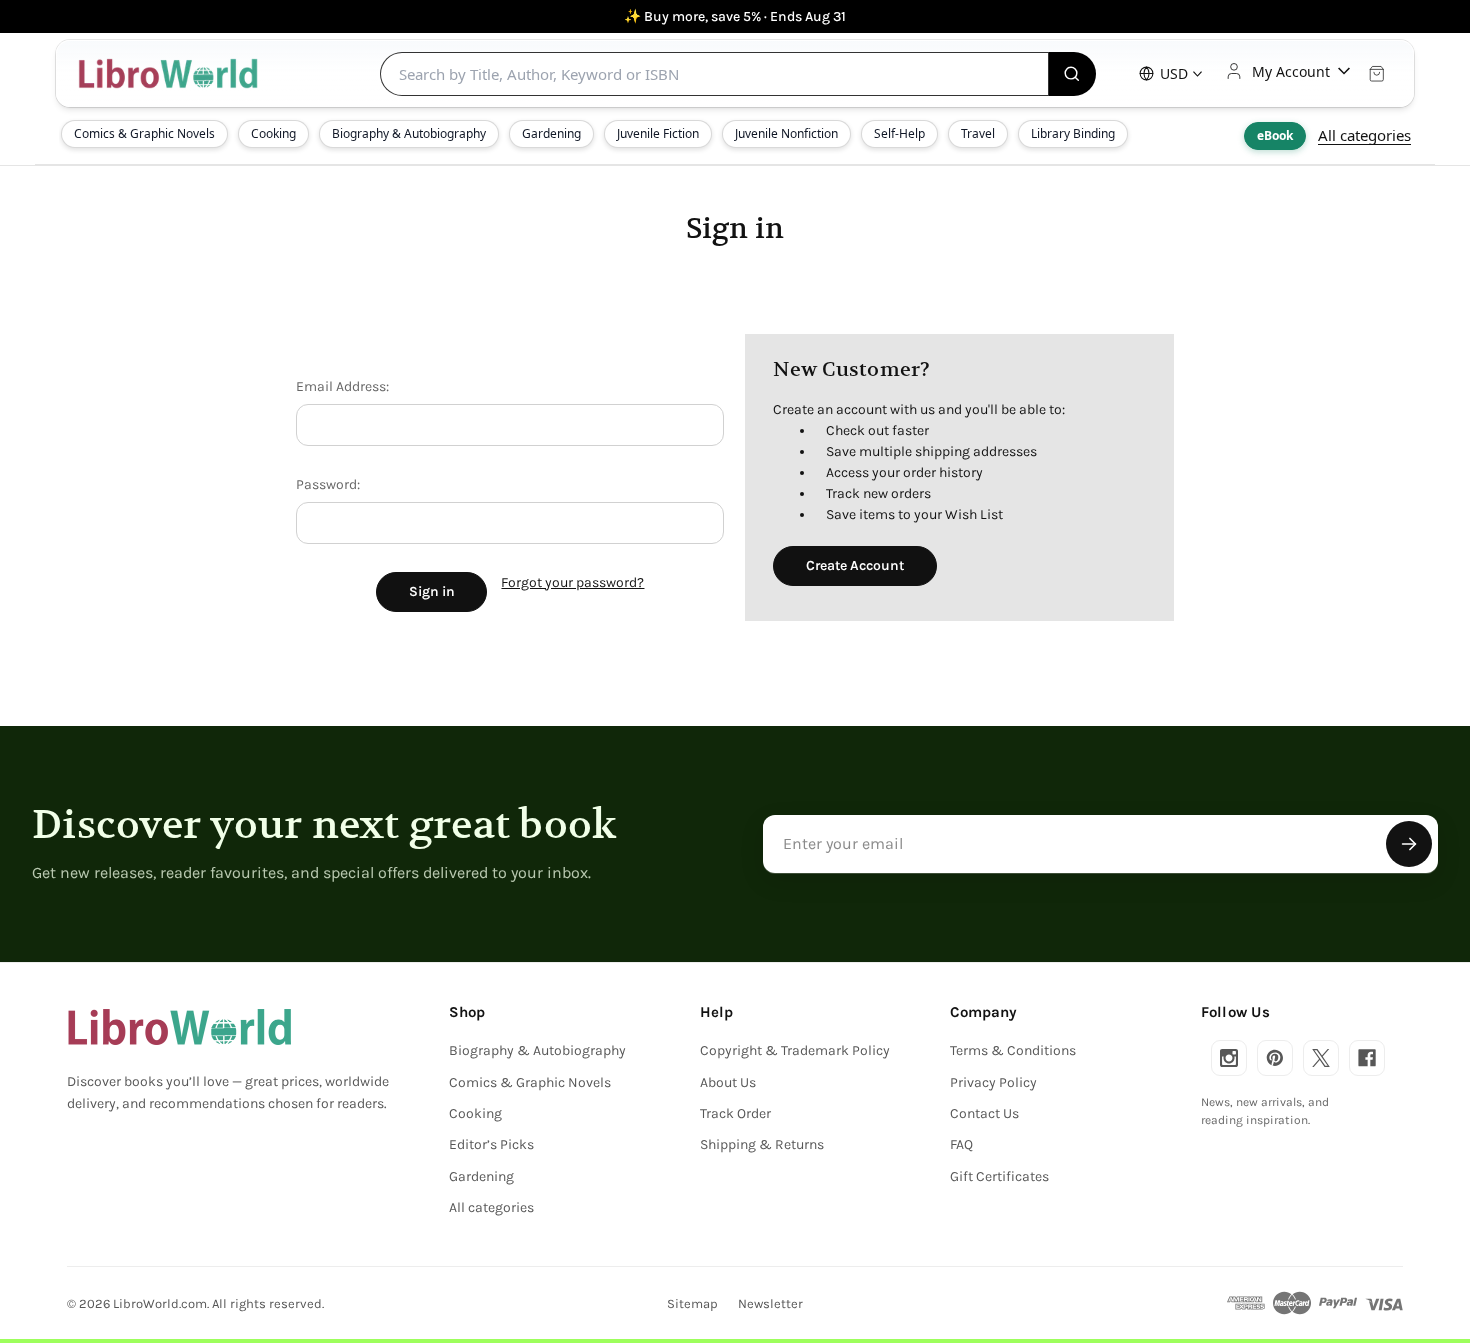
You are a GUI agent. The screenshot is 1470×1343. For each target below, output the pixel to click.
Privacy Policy (993, 1082)
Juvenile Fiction (658, 133)
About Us (728, 1082)
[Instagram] (1229, 1058)
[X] (1321, 1058)
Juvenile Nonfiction (786, 133)
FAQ (961, 1144)
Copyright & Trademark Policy (795, 1050)
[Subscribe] (1409, 844)
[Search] (1072, 74)
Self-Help (899, 133)
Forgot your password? (572, 582)
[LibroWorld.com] (179, 1027)
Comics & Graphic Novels (144, 133)
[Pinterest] (1275, 1058)
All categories (1364, 135)
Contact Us (984, 1113)
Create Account (855, 565)
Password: (328, 484)
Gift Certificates (999, 1176)
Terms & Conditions (1013, 1050)
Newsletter (770, 1303)
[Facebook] (1367, 1058)
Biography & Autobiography (409, 133)
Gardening (551, 133)
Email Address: (342, 386)
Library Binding (1073, 133)
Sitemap (692, 1303)
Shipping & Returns (762, 1144)
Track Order (735, 1113)
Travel (978, 133)
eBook (1275, 135)
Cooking (273, 133)
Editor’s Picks (491, 1144)
